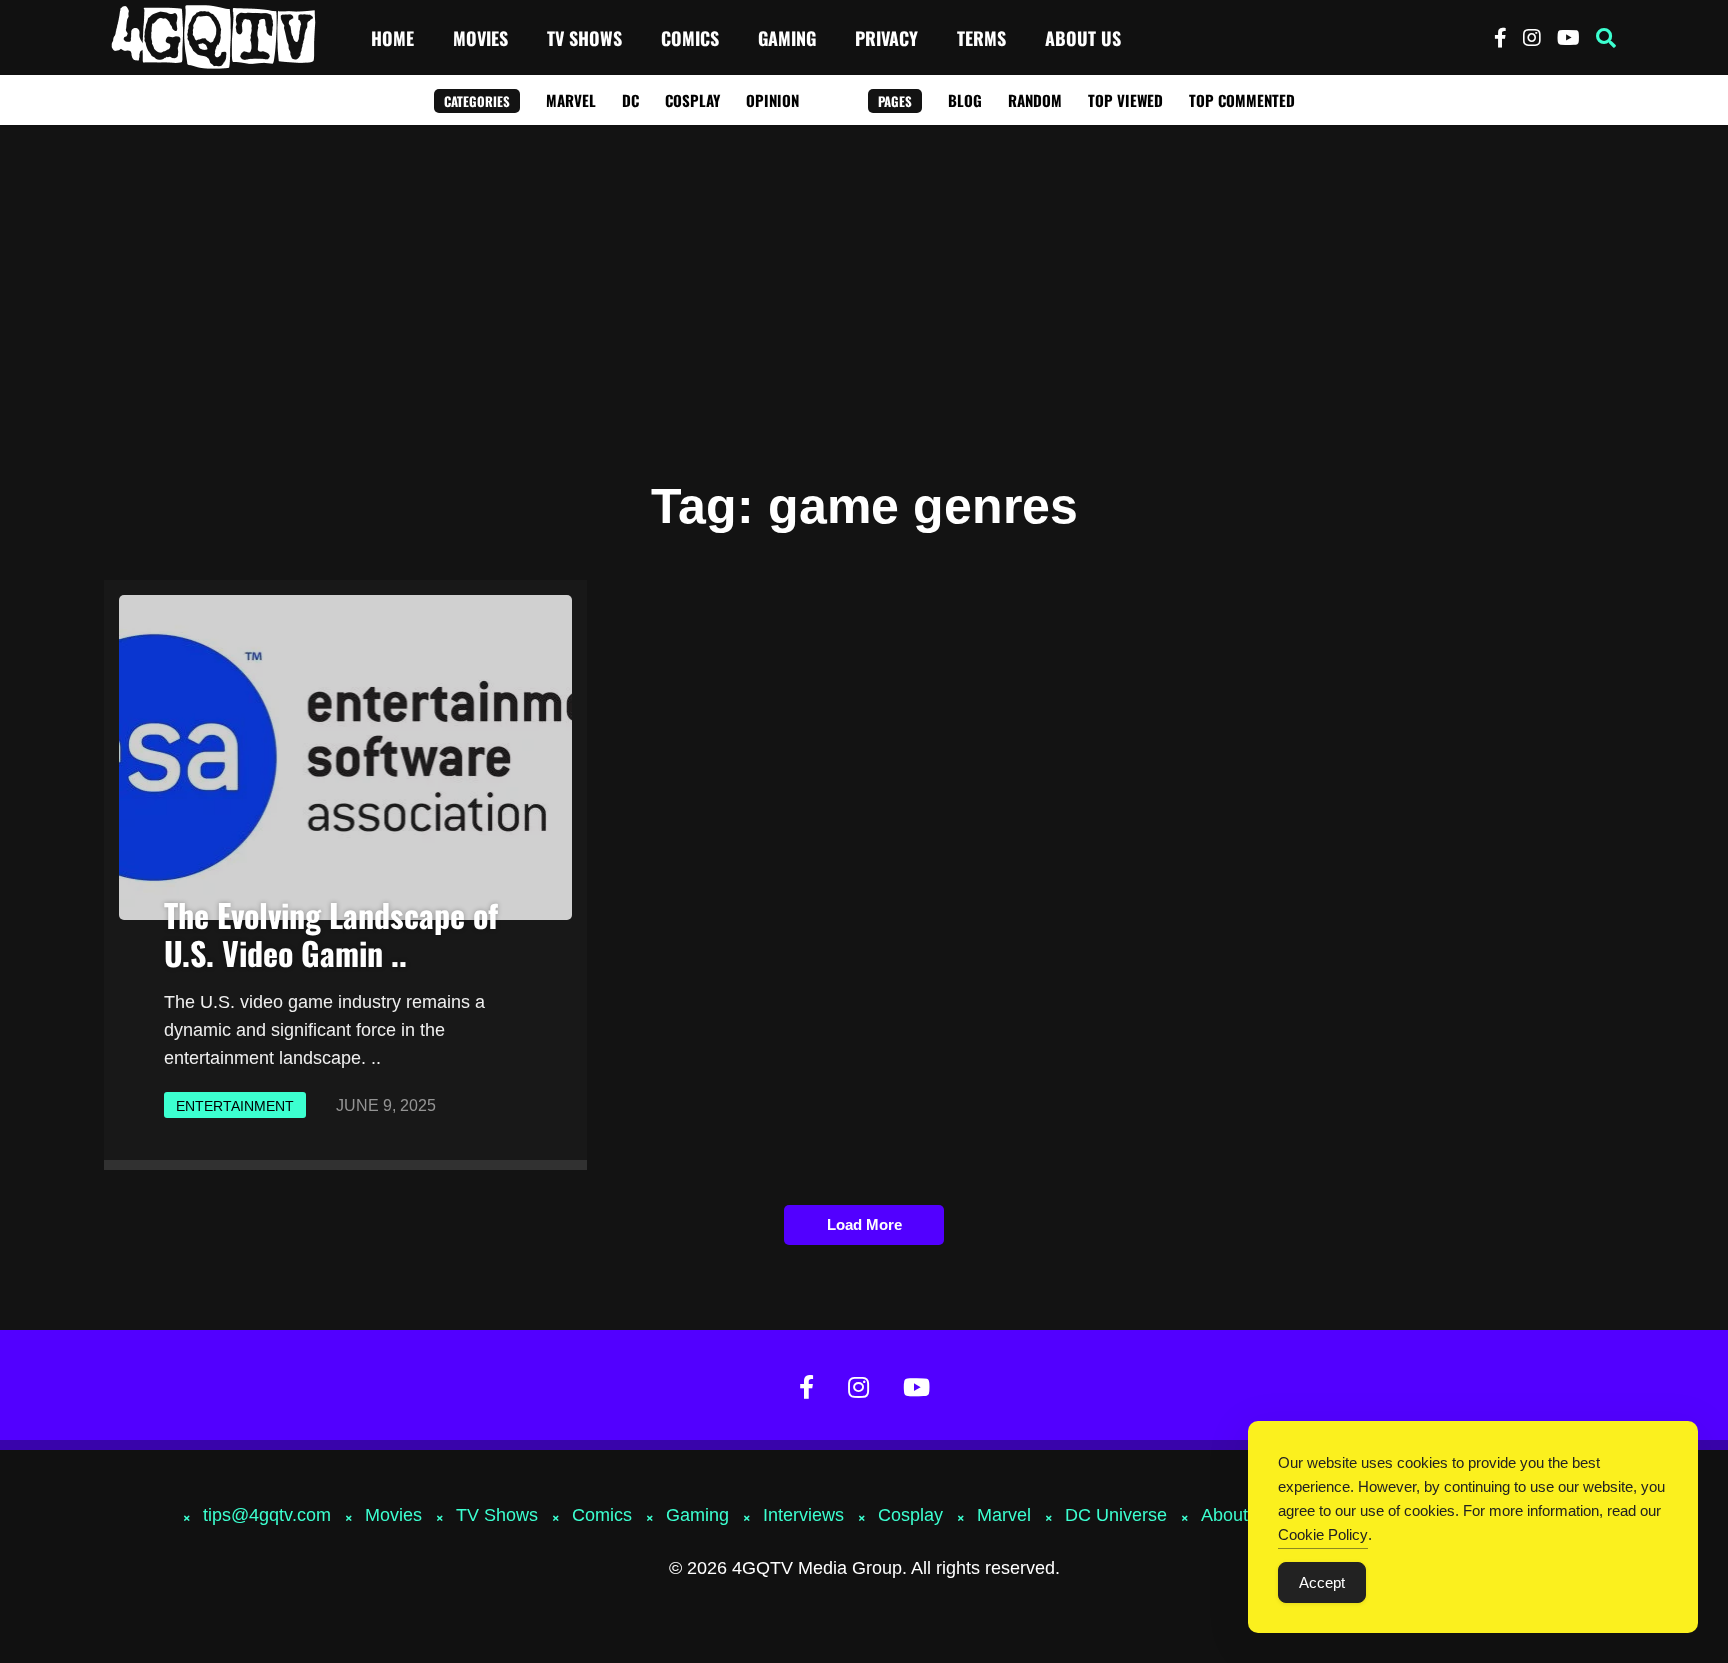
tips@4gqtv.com (267, 1515)
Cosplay (692, 100)
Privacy (886, 38)
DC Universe (1116, 1515)
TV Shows (584, 38)
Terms (981, 38)
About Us (1083, 38)
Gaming (787, 38)
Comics (690, 38)
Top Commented (1242, 100)
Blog (965, 100)
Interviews (803, 1515)
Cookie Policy (1323, 1534)
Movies (480, 38)
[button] (1606, 38)
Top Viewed (1125, 100)
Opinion (772, 100)
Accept (1322, 1582)
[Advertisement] (864, 275)
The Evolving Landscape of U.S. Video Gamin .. (331, 933)
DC (630, 100)
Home (392, 38)
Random (1035, 100)
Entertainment (235, 1106)
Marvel (571, 100)
